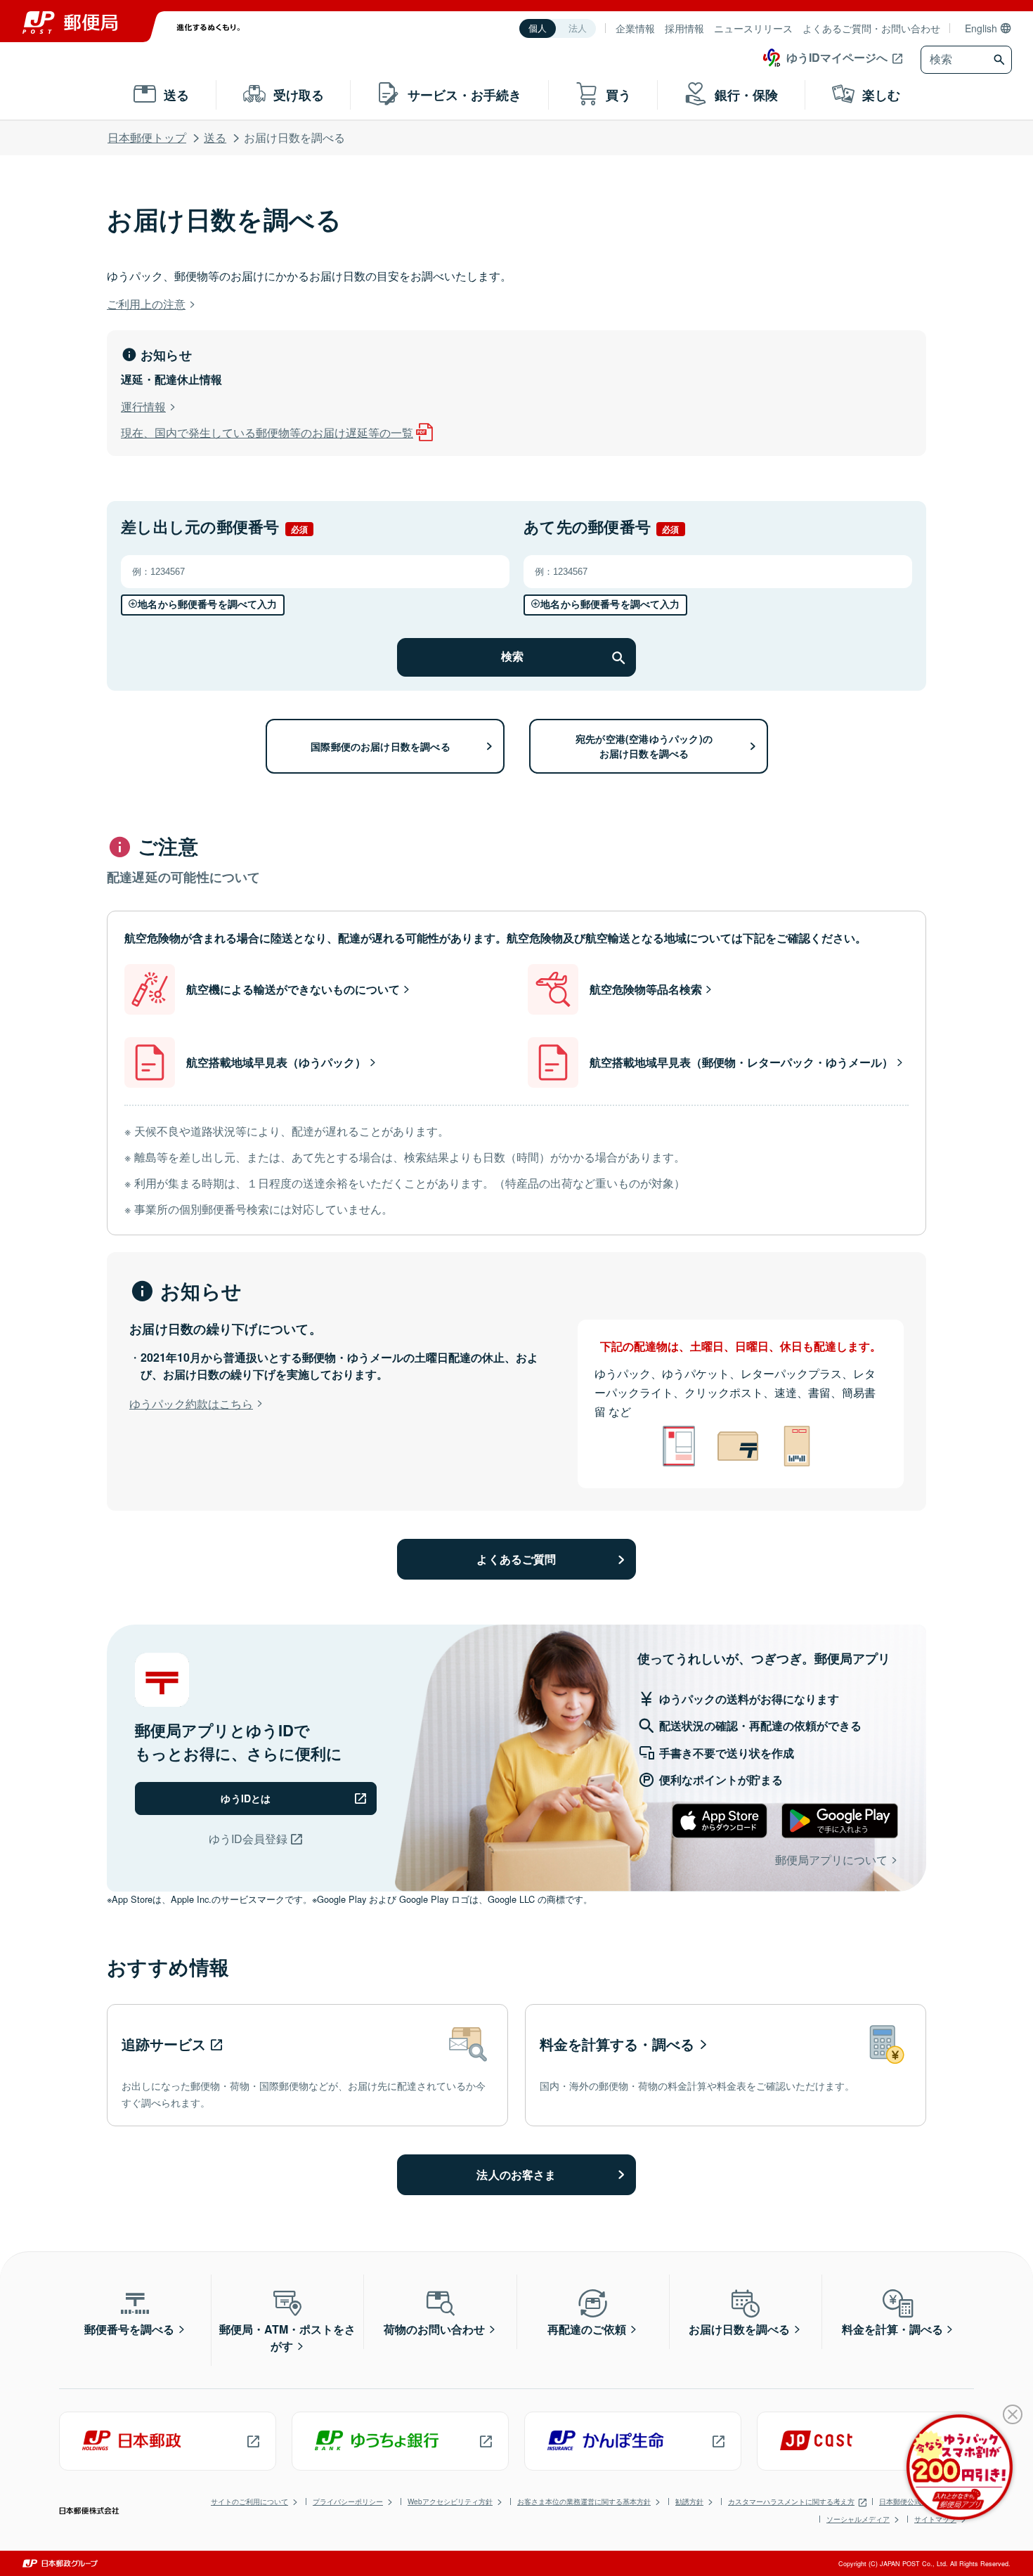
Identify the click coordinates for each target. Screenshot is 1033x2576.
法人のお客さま (516, 2174)
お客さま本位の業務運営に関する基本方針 (584, 2502)
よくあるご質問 (516, 1559)
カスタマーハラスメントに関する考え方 (791, 2502)
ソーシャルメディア (858, 2519)
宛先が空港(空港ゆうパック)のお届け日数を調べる (644, 746)
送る (215, 137)
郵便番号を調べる (129, 2329)
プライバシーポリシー (348, 2502)
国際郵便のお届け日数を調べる (381, 746)
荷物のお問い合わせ (434, 2329)
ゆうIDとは (246, 1798)
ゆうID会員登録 (248, 1839)
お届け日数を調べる (739, 2329)
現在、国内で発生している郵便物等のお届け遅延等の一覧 (267, 432)
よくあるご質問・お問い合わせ (871, 28)
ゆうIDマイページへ (837, 57)
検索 (512, 657)
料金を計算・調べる (892, 2329)
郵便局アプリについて (831, 1860)
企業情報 (635, 28)
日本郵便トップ (147, 137)
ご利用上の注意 (146, 304)
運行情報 (143, 406)
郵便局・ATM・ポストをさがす (287, 2337)
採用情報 (684, 28)
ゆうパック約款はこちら (191, 1404)
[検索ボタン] (1001, 60)
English (981, 28)
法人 (578, 28)
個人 (538, 28)
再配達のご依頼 (587, 2329)
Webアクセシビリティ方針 (450, 2502)
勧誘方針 (689, 2502)
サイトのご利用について (249, 2502)
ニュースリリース (753, 28)
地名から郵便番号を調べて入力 (207, 604)
